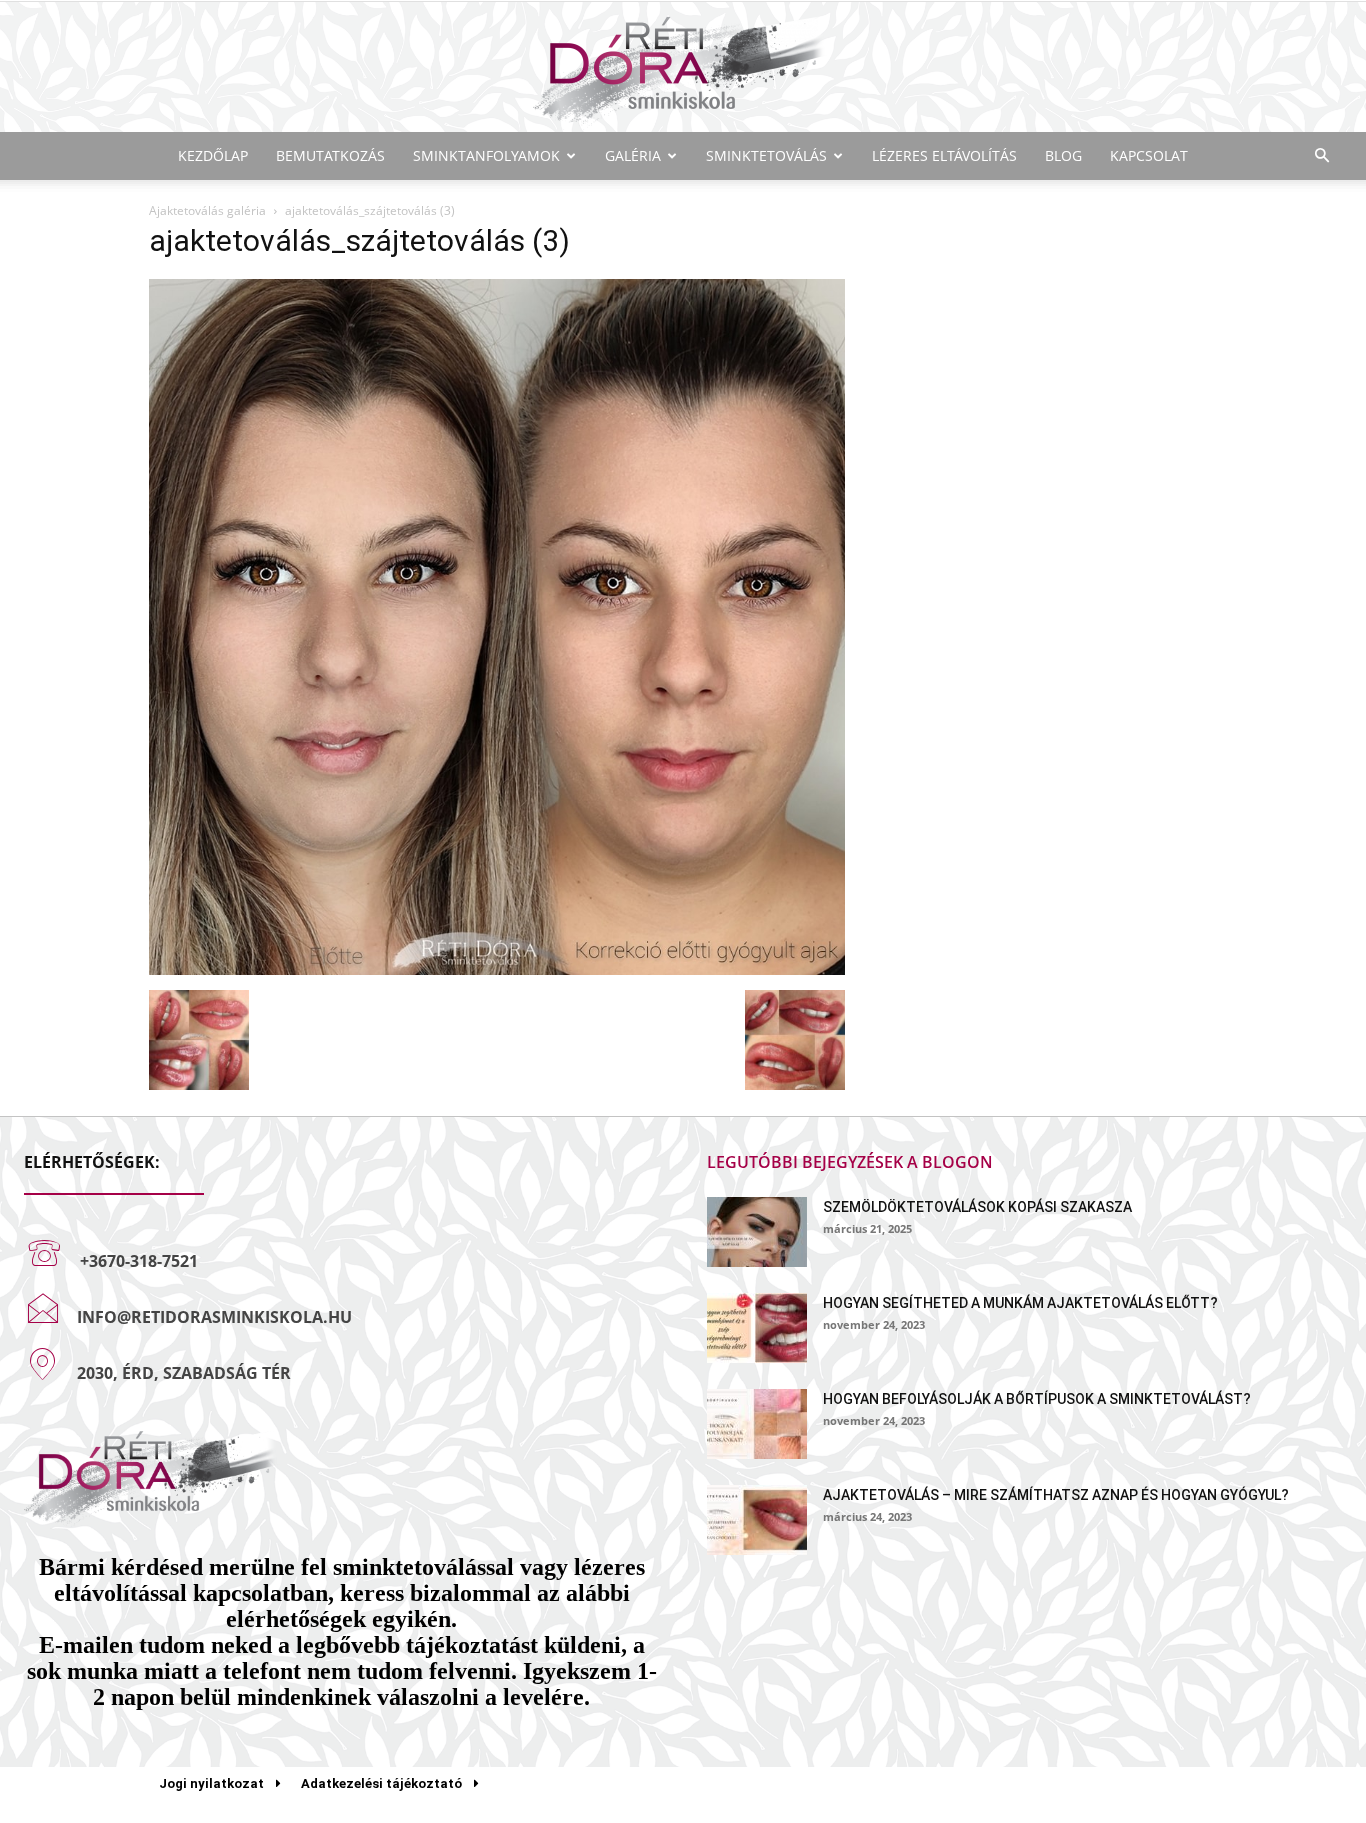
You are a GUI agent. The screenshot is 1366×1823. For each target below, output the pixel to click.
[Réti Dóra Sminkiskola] (683, 68)
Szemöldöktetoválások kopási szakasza (977, 1207)
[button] (1322, 156)
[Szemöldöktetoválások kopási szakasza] (757, 1232)
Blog (1063, 155)
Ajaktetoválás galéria (207, 210)
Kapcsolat (1149, 155)
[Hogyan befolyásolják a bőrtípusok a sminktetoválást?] (757, 1424)
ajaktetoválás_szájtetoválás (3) (359, 240)
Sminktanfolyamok (486, 155)
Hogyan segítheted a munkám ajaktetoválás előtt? (1020, 1303)
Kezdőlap (213, 155)
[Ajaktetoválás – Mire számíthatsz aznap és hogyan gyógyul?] (757, 1520)
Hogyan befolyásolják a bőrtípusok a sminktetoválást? (1037, 1399)
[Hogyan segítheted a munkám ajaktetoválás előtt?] (757, 1328)
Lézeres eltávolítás (944, 155)
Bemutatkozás (330, 155)
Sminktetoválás (766, 155)
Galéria (633, 155)
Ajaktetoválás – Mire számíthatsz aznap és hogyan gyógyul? (1056, 1495)
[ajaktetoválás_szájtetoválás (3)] (497, 969)
